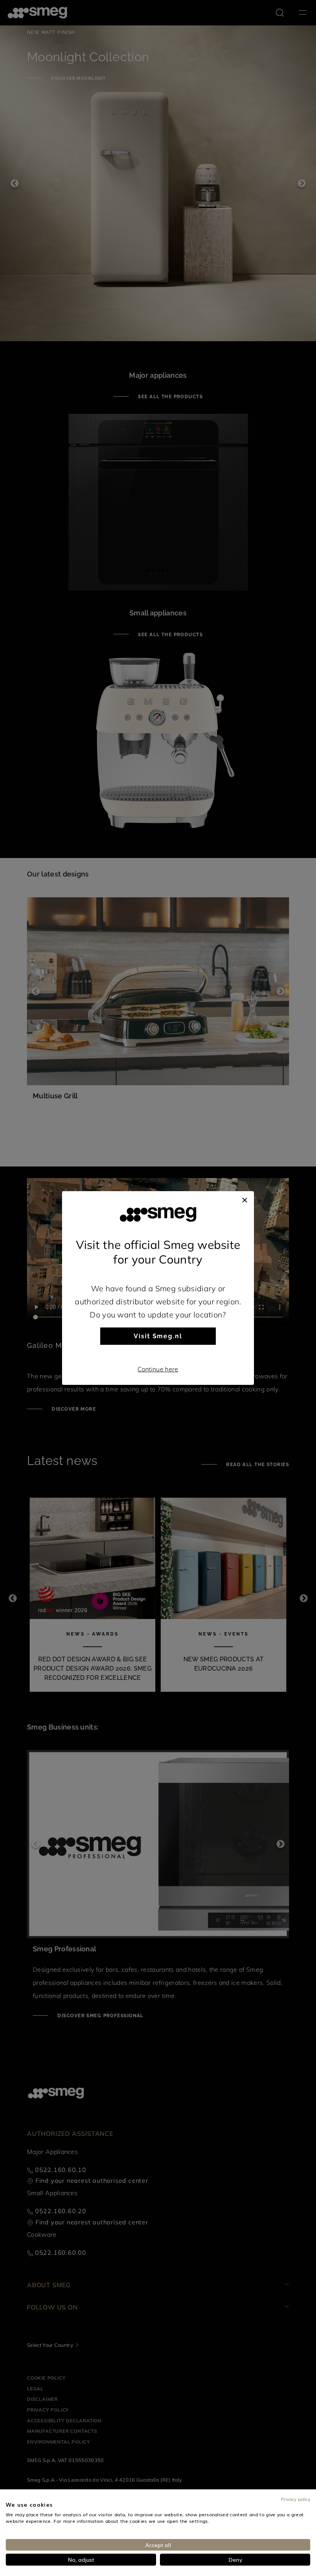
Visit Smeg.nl (158, 1336)
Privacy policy (296, 2499)
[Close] (245, 1199)
